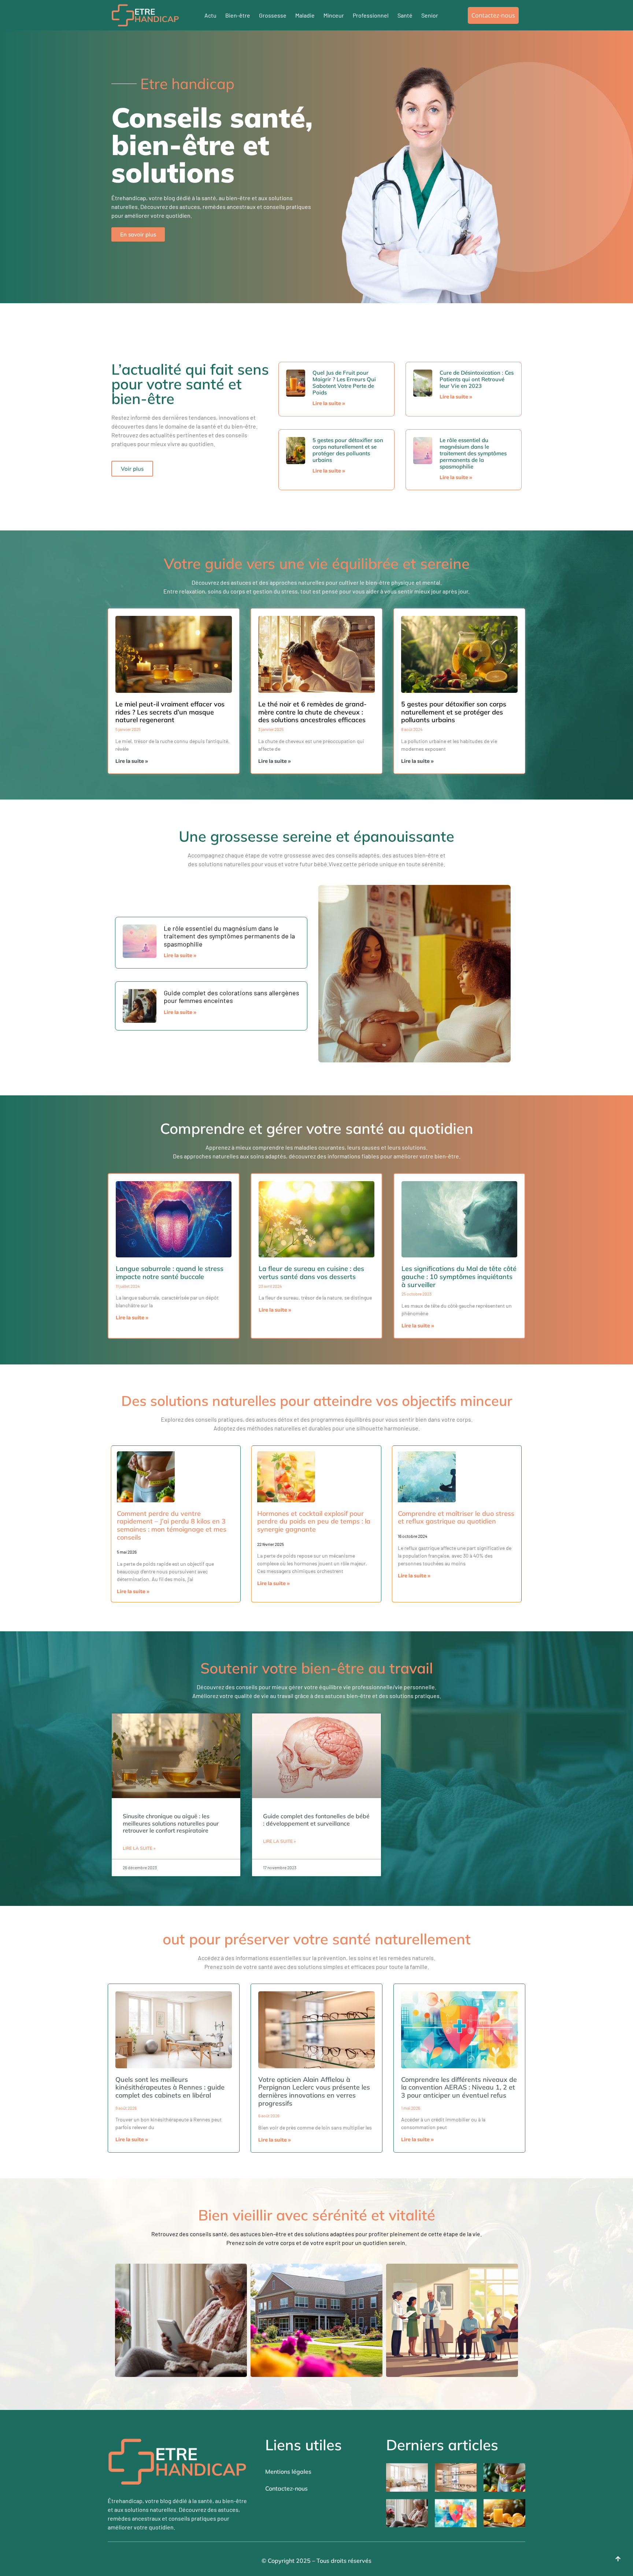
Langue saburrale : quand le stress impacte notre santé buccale (170, 1273)
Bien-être (238, 15)
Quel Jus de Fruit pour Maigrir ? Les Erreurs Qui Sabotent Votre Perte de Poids (344, 383)
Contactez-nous (286, 2488)
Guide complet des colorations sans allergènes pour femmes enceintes (232, 997)
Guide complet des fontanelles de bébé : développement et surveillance (316, 1820)
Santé (405, 15)
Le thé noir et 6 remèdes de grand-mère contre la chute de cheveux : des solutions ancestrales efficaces (312, 712)
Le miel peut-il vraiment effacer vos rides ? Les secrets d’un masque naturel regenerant (170, 712)
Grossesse (273, 15)
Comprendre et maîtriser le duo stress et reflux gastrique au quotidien (456, 1517)
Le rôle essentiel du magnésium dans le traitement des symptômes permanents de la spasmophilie (473, 453)
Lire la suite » (329, 404)
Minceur (334, 15)
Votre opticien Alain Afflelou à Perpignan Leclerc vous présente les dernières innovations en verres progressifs (314, 2091)
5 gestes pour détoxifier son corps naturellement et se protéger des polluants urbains (348, 450)
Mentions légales (288, 2472)
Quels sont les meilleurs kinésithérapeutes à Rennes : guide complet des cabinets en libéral (170, 2087)
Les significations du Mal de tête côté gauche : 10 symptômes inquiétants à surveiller (459, 1276)
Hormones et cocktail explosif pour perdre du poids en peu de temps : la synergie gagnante (314, 1521)
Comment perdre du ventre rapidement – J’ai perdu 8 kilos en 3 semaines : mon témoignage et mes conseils (172, 1525)
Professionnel (371, 15)
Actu (210, 15)
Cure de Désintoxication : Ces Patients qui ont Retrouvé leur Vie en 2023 (477, 379)
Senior (430, 15)
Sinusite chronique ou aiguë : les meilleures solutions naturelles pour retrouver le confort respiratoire (171, 1823)
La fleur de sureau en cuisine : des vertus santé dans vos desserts (311, 1273)
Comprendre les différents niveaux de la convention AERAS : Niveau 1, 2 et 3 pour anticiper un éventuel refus (459, 2087)
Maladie (305, 15)
